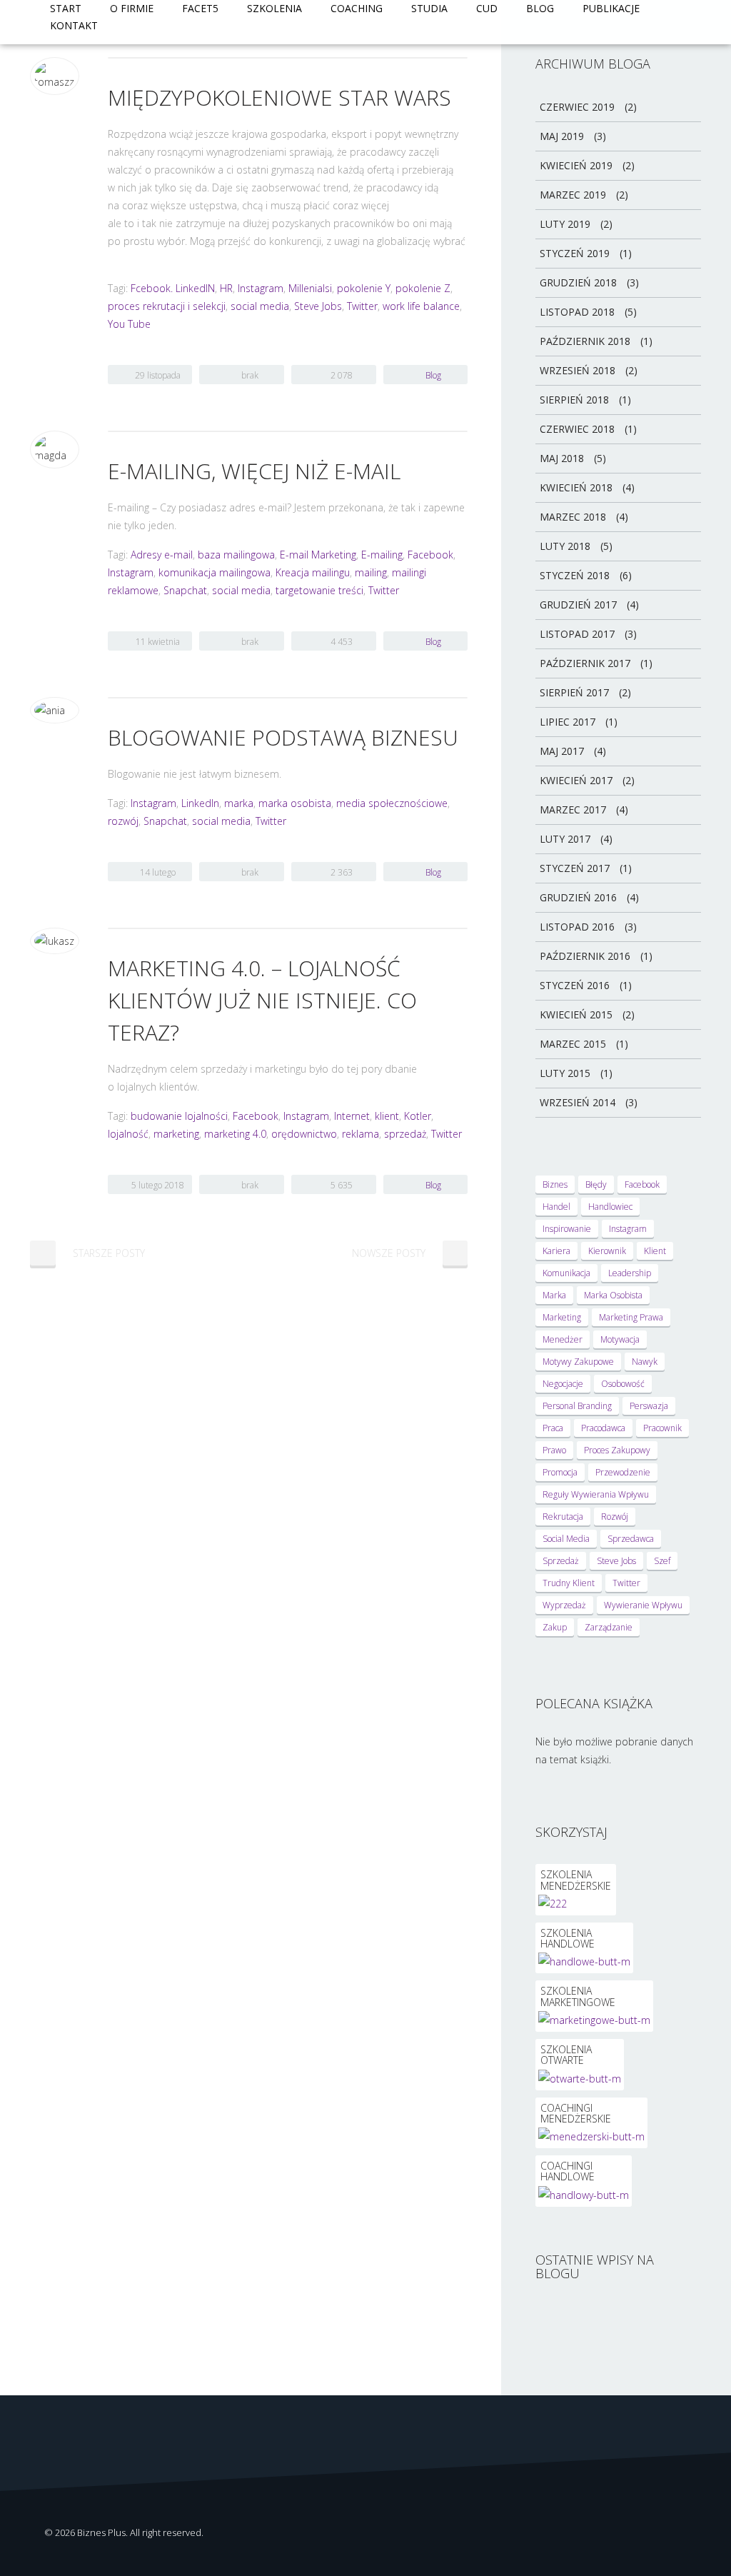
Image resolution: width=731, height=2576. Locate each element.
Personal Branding (577, 1406)
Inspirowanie (567, 1229)
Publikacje (611, 8)
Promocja (560, 1472)
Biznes (555, 1184)
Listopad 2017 (577, 634)
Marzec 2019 (573, 195)
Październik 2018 (585, 341)
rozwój (123, 821)
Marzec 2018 (573, 517)
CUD (487, 8)
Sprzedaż (561, 1561)
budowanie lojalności (179, 1116)
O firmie (132, 8)
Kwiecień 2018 (576, 487)
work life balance (421, 306)
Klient (655, 1251)
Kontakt (74, 25)
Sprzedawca (631, 1539)
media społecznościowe (392, 803)
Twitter (362, 306)
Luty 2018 (565, 546)
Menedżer (563, 1339)
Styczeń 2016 (575, 985)
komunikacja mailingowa (215, 572)
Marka (554, 1295)
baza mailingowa (236, 555)
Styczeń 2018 (575, 575)
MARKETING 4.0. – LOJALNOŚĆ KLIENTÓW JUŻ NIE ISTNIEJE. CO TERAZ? (262, 1000)
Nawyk (645, 1362)
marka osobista (295, 803)
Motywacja (620, 1339)
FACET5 (200, 8)
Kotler (418, 1116)
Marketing (562, 1317)
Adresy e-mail (162, 555)
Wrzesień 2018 (578, 370)
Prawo (554, 1450)
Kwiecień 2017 (576, 780)
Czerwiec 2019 (577, 107)
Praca (553, 1428)
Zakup (555, 1627)
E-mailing (382, 555)
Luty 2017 (565, 839)
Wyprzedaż (564, 1605)
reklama (361, 1134)
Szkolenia (274, 8)
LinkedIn (200, 803)
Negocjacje (563, 1384)
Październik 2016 (585, 956)
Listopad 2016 (577, 927)
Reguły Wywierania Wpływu (596, 1494)
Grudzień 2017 (578, 605)
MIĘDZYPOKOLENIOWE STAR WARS (279, 97)
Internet (352, 1116)
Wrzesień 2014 (578, 1102)
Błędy (596, 1184)
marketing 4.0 (235, 1134)
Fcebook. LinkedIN (173, 288)
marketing (176, 1134)
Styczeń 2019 (575, 253)
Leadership (630, 1273)
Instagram (261, 288)
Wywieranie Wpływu (643, 1605)
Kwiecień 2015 (576, 1014)
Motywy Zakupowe (578, 1362)
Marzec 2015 (573, 1044)
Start (66, 8)
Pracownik (662, 1428)
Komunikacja (566, 1273)
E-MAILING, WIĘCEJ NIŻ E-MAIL (254, 471)
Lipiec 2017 (568, 722)
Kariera (556, 1251)
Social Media (566, 1539)
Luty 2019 (565, 224)
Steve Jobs (318, 306)
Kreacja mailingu (313, 572)
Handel (556, 1207)
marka (239, 803)
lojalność (128, 1134)
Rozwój (615, 1517)
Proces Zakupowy (617, 1450)
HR (226, 288)
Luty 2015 (565, 1073)
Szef (662, 1561)
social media (260, 306)
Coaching (357, 8)
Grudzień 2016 (578, 897)
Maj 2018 (562, 458)
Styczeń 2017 (575, 868)
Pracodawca (603, 1428)
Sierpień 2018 (574, 400)
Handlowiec (610, 1207)
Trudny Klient (569, 1583)
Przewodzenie (623, 1472)
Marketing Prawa (631, 1317)
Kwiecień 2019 (576, 165)
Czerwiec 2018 (577, 429)
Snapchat (185, 590)
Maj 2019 (562, 136)
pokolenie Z (423, 288)
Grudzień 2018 (578, 282)
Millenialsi (310, 288)
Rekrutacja (563, 1517)
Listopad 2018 (577, 312)
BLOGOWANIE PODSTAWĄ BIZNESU (283, 737)
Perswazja (649, 1406)
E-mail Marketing (318, 555)
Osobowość (623, 1384)
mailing (371, 572)
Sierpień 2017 (574, 692)
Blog (540, 8)
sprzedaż (405, 1134)
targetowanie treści (319, 590)
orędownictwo (304, 1134)
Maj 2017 (562, 751)
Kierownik (607, 1251)
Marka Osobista (613, 1295)
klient (387, 1116)
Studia (429, 8)
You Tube (129, 324)
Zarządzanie (609, 1627)
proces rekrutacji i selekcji (167, 306)
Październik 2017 (585, 663)
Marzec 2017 (573, 810)
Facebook (430, 555)
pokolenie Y (364, 288)
